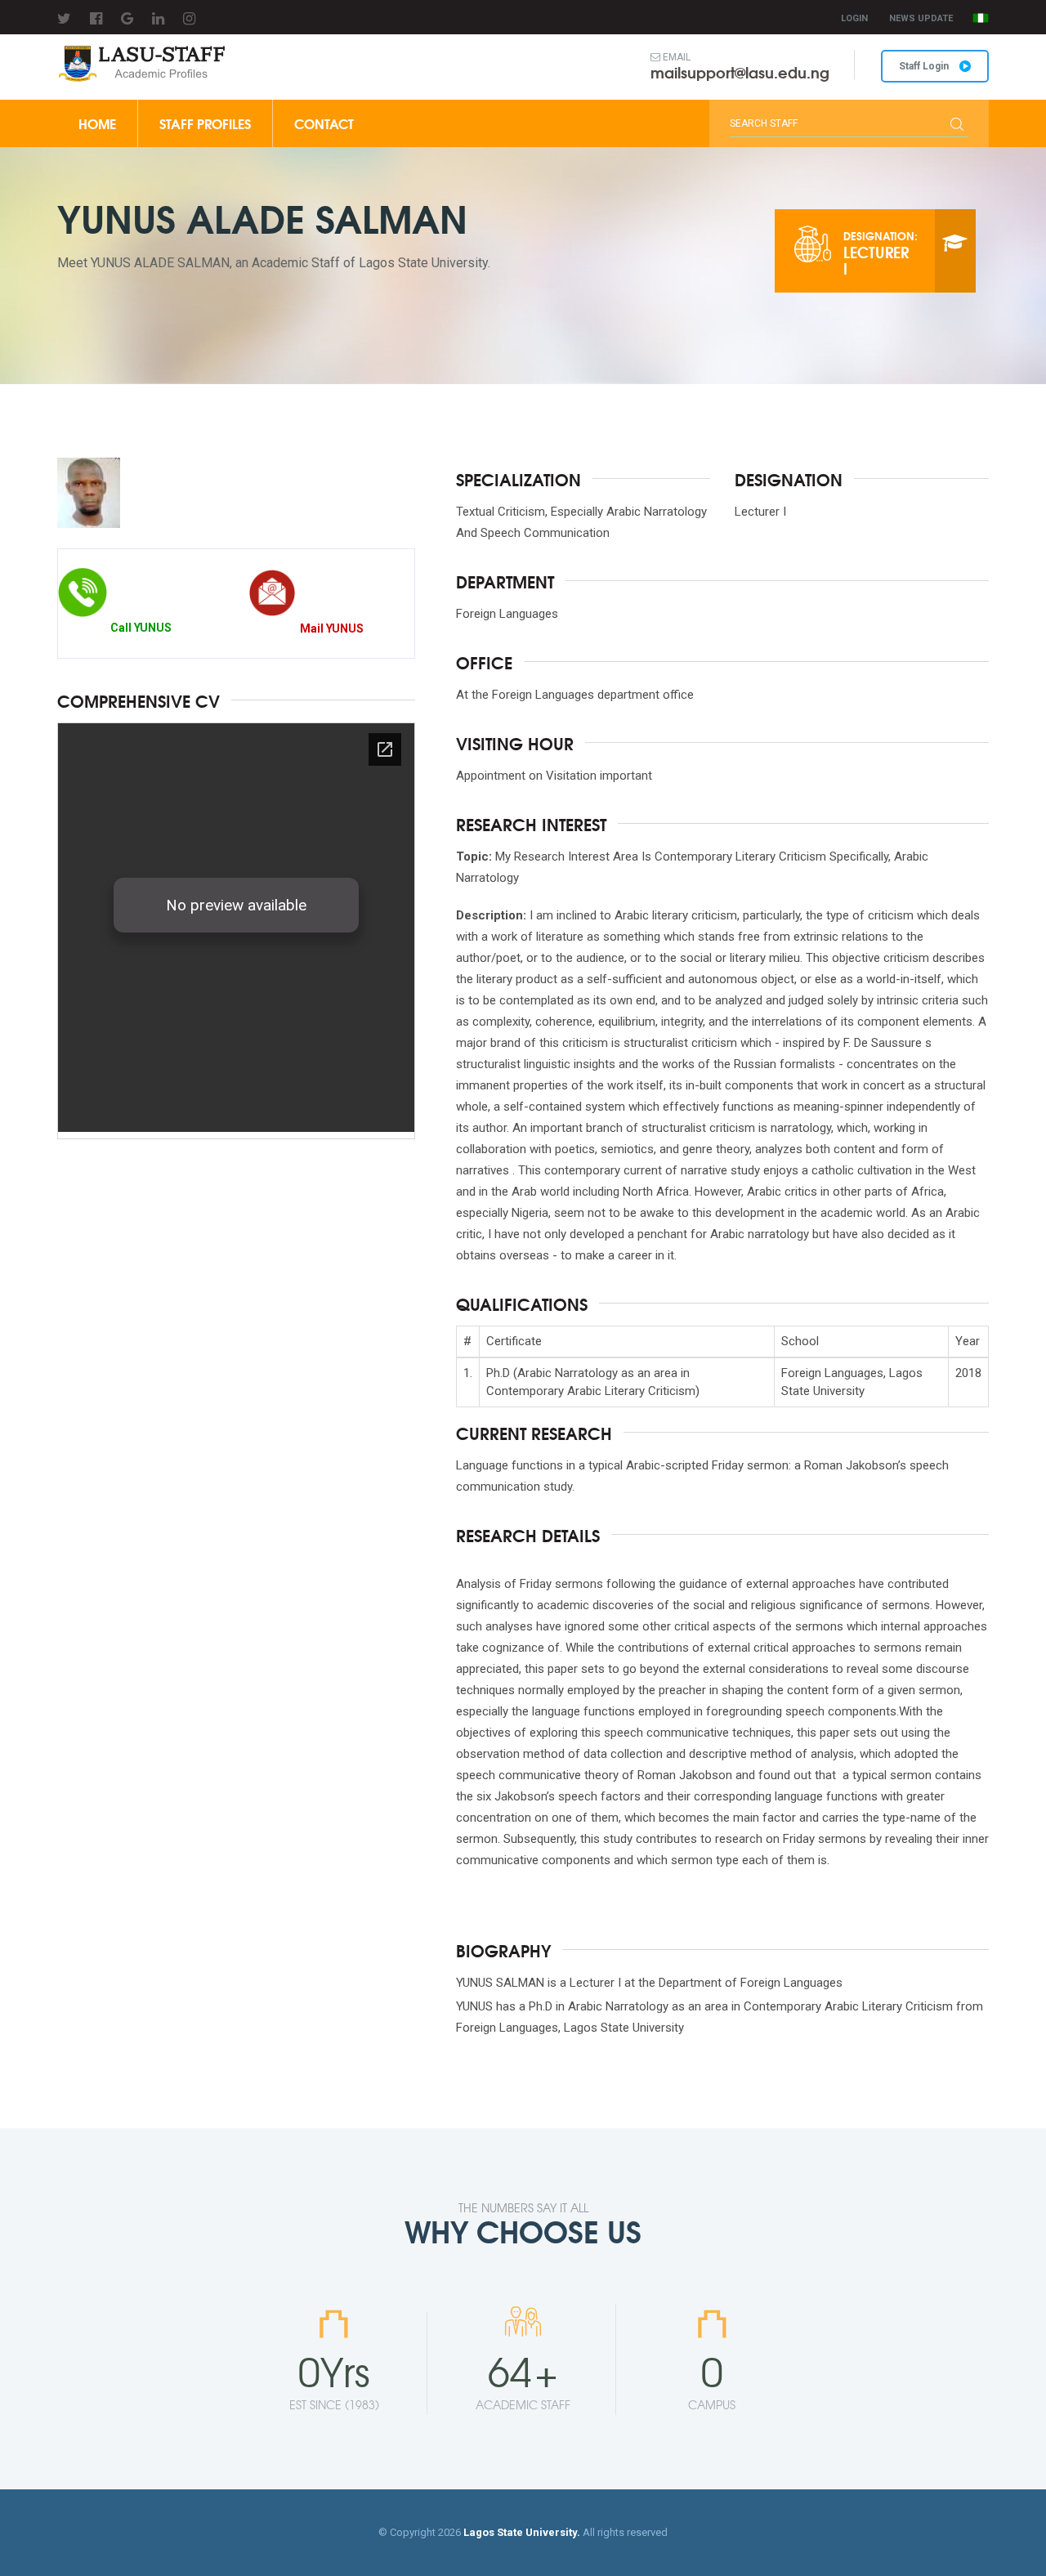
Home (97, 123)
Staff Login (925, 66)
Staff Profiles (205, 123)
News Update (921, 18)
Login (854, 18)
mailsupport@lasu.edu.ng (740, 72)
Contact (324, 123)
